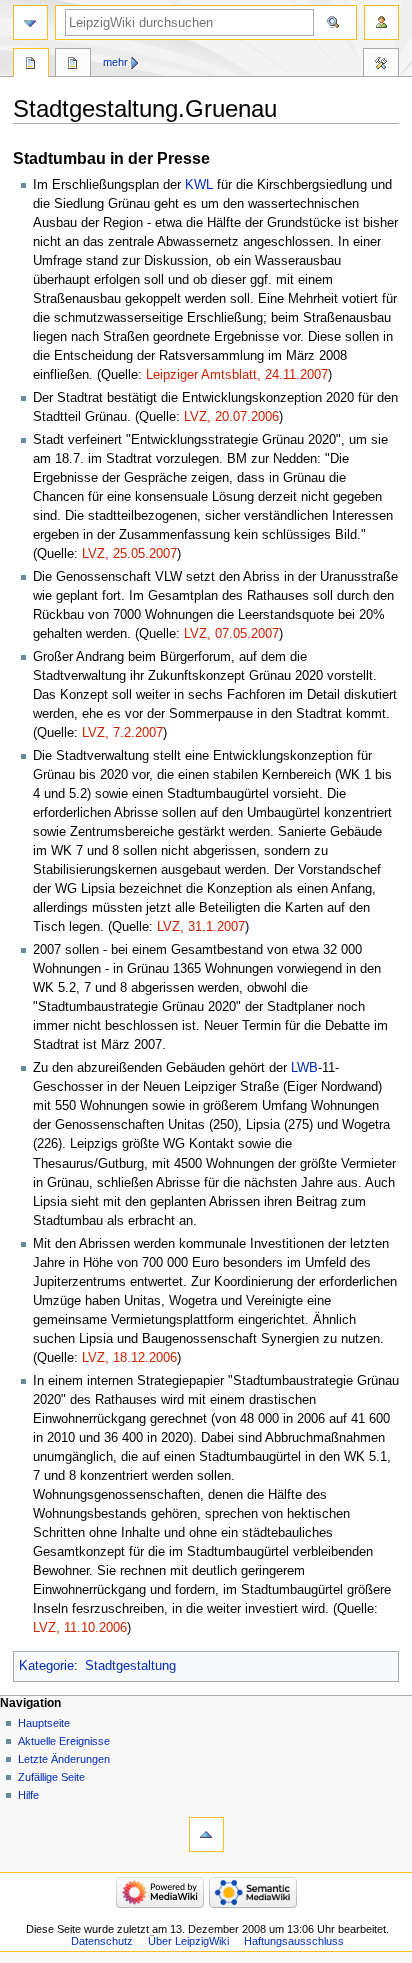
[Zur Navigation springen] (30, 22)
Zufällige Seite (51, 1777)
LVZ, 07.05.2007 (231, 634)
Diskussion (73, 65)
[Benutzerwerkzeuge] (381, 22)
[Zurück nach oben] (206, 1834)
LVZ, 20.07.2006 (231, 417)
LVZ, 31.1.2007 (201, 927)
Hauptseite (44, 1723)
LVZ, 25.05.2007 (129, 554)
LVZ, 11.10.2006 (80, 1628)
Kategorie (46, 1666)
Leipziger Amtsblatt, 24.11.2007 (237, 375)
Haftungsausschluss (294, 1941)
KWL (199, 185)
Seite (31, 65)
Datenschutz (102, 1941)
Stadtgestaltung (130, 1666)
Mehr (115, 62)
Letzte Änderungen (64, 1759)
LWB (304, 1068)
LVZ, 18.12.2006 (129, 1358)
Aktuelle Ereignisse (64, 1741)
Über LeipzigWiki (188, 1941)
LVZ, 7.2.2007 (122, 733)
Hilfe (28, 1795)
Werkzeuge (381, 65)
